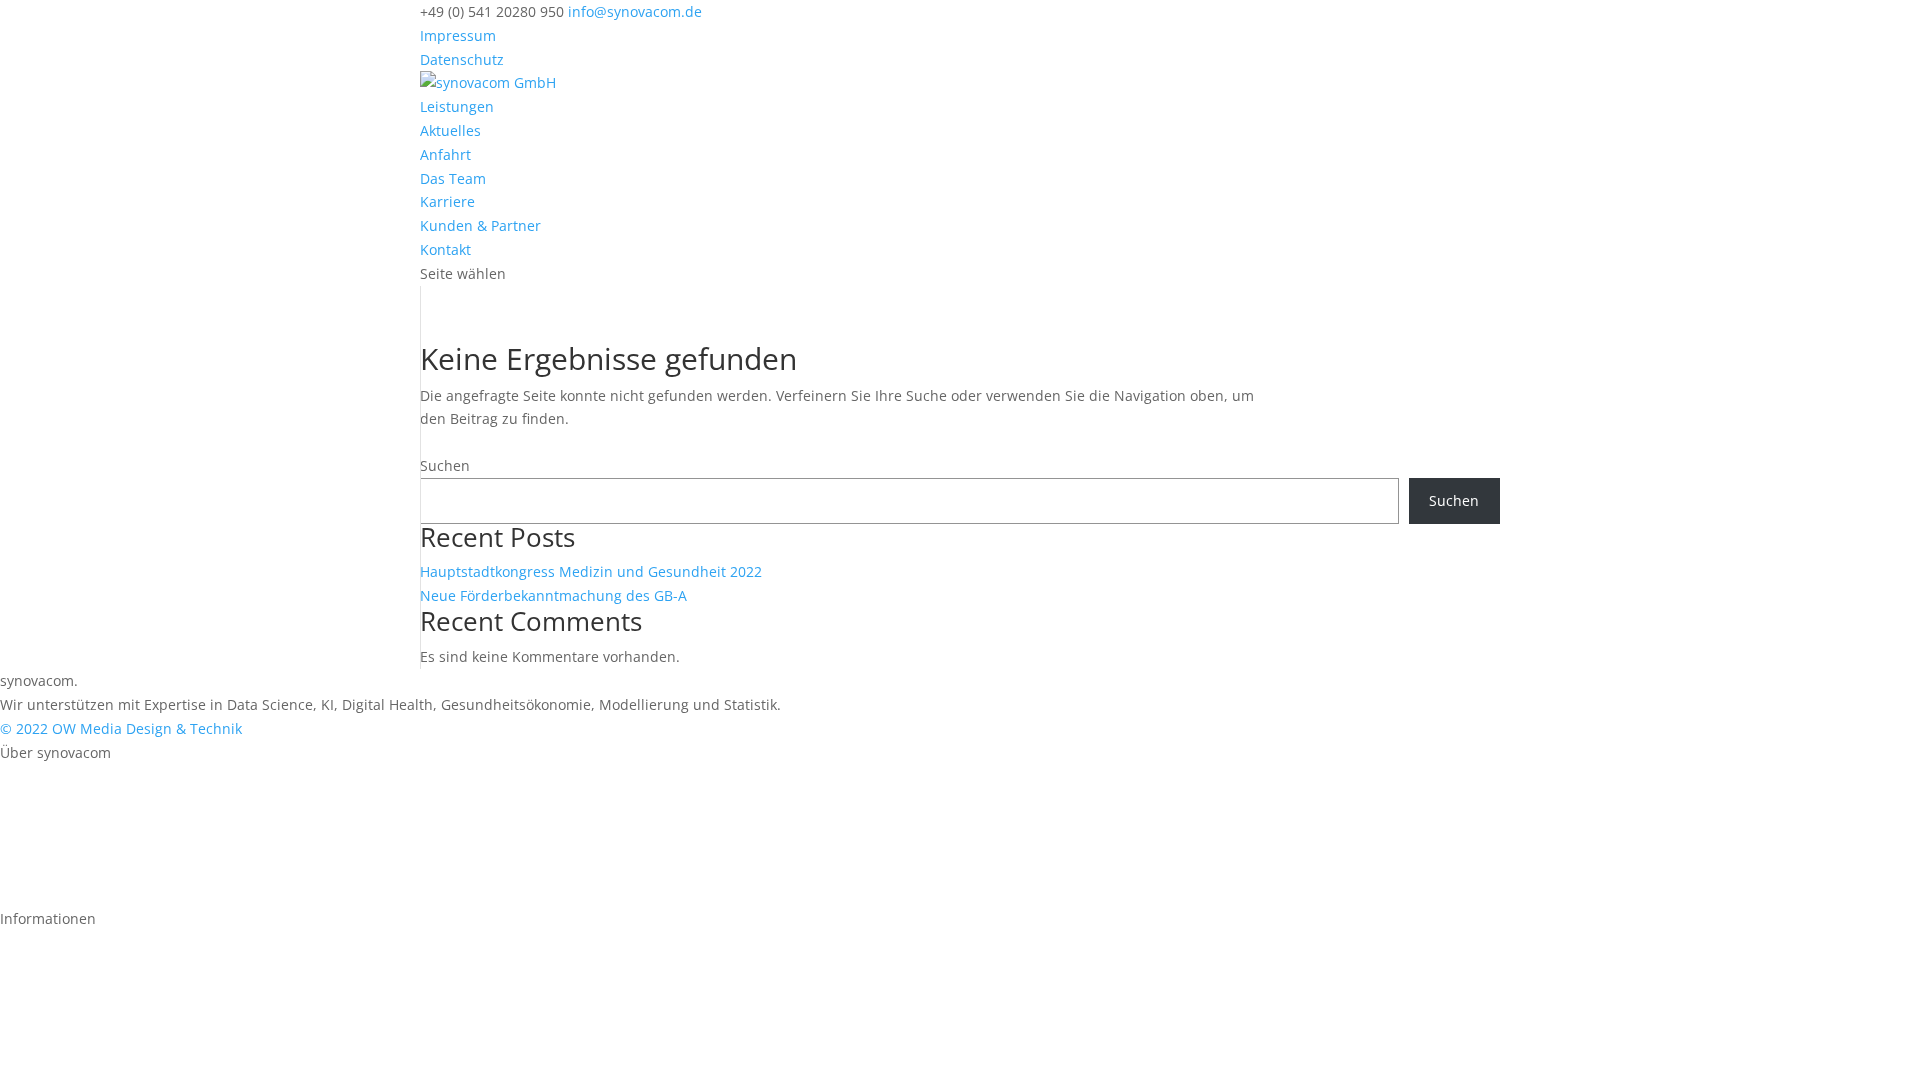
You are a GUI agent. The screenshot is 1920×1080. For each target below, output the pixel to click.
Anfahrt (445, 154)
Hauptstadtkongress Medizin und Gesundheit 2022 (593, 571)
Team (18, 847)
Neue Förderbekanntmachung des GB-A (553, 595)
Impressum (458, 35)
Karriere (447, 201)
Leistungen (457, 106)
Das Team (453, 178)
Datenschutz (462, 59)
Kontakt (445, 249)
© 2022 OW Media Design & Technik (121, 728)
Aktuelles (450, 130)
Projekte (27, 799)
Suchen (445, 465)
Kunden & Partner (480, 225)
